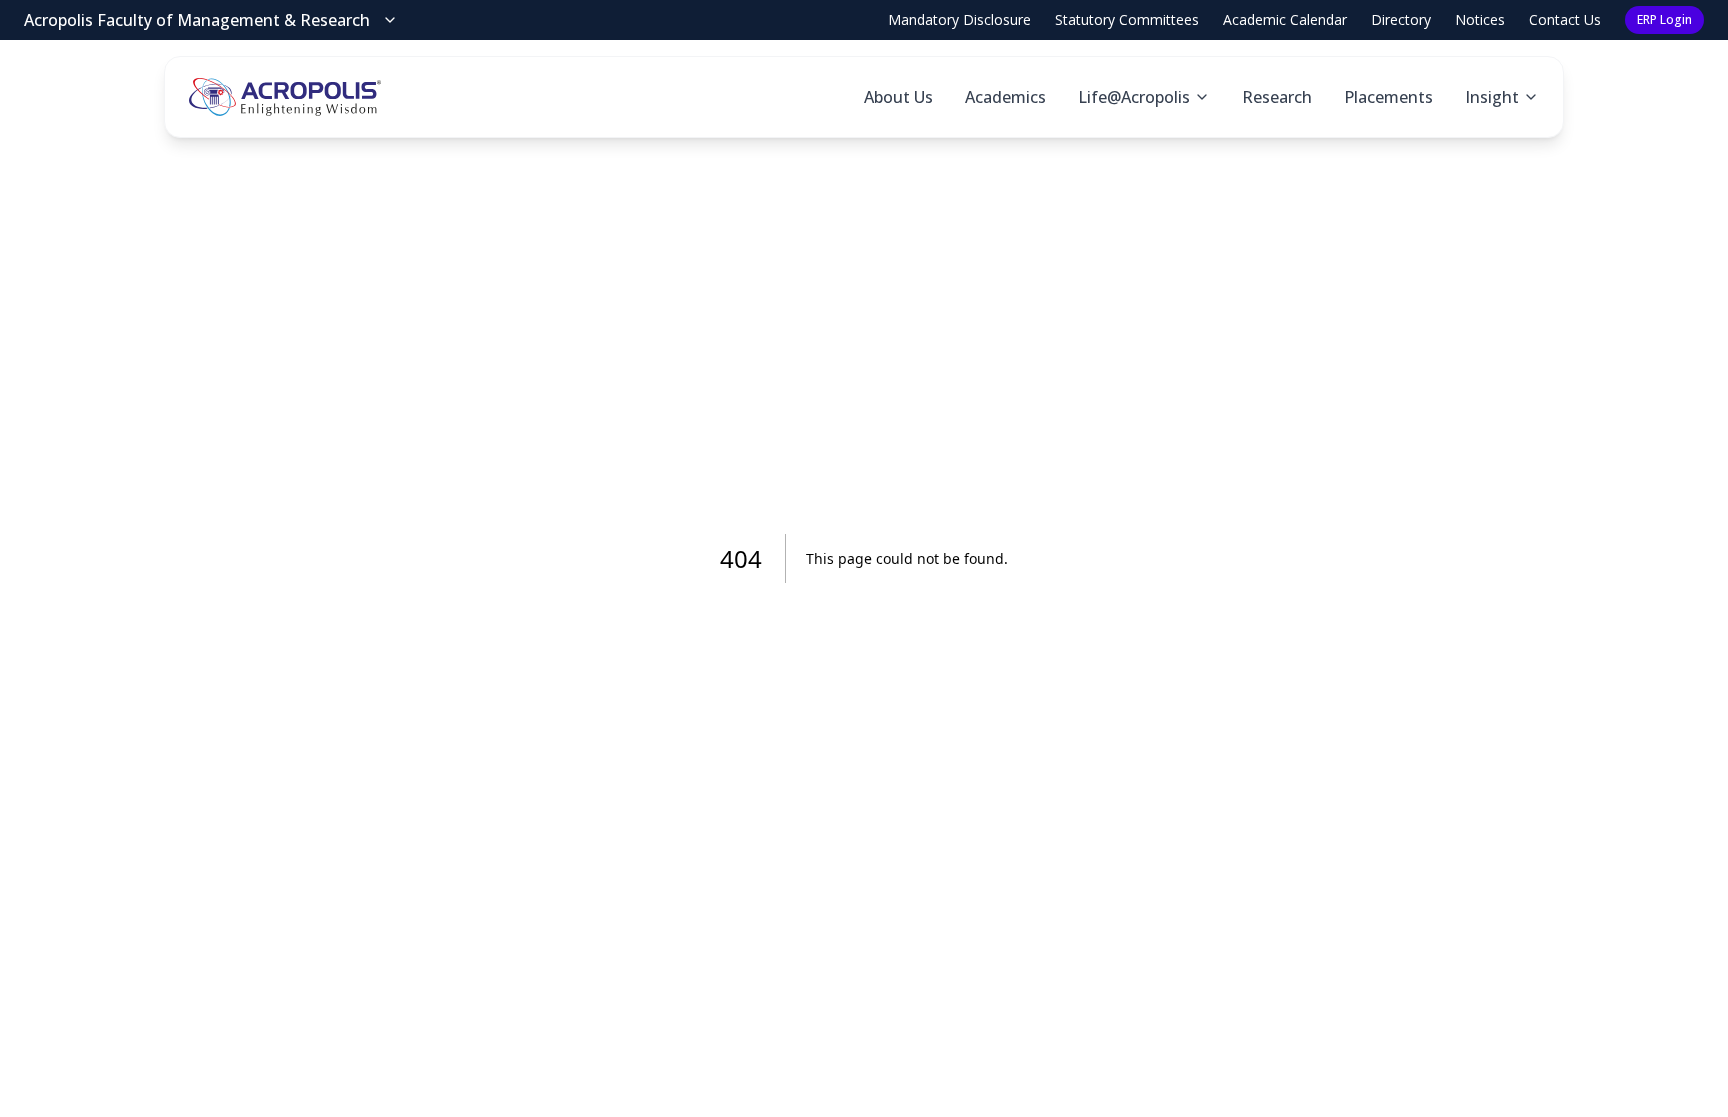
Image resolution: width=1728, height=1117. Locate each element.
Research (1277, 97)
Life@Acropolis (1134, 97)
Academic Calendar (1285, 19)
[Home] (285, 97)
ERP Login (1664, 19)
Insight (1492, 97)
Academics (1005, 97)
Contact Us (1565, 19)
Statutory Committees (1127, 19)
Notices (1480, 19)
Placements (1388, 97)
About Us (898, 97)
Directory (1401, 19)
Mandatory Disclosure (959, 19)
